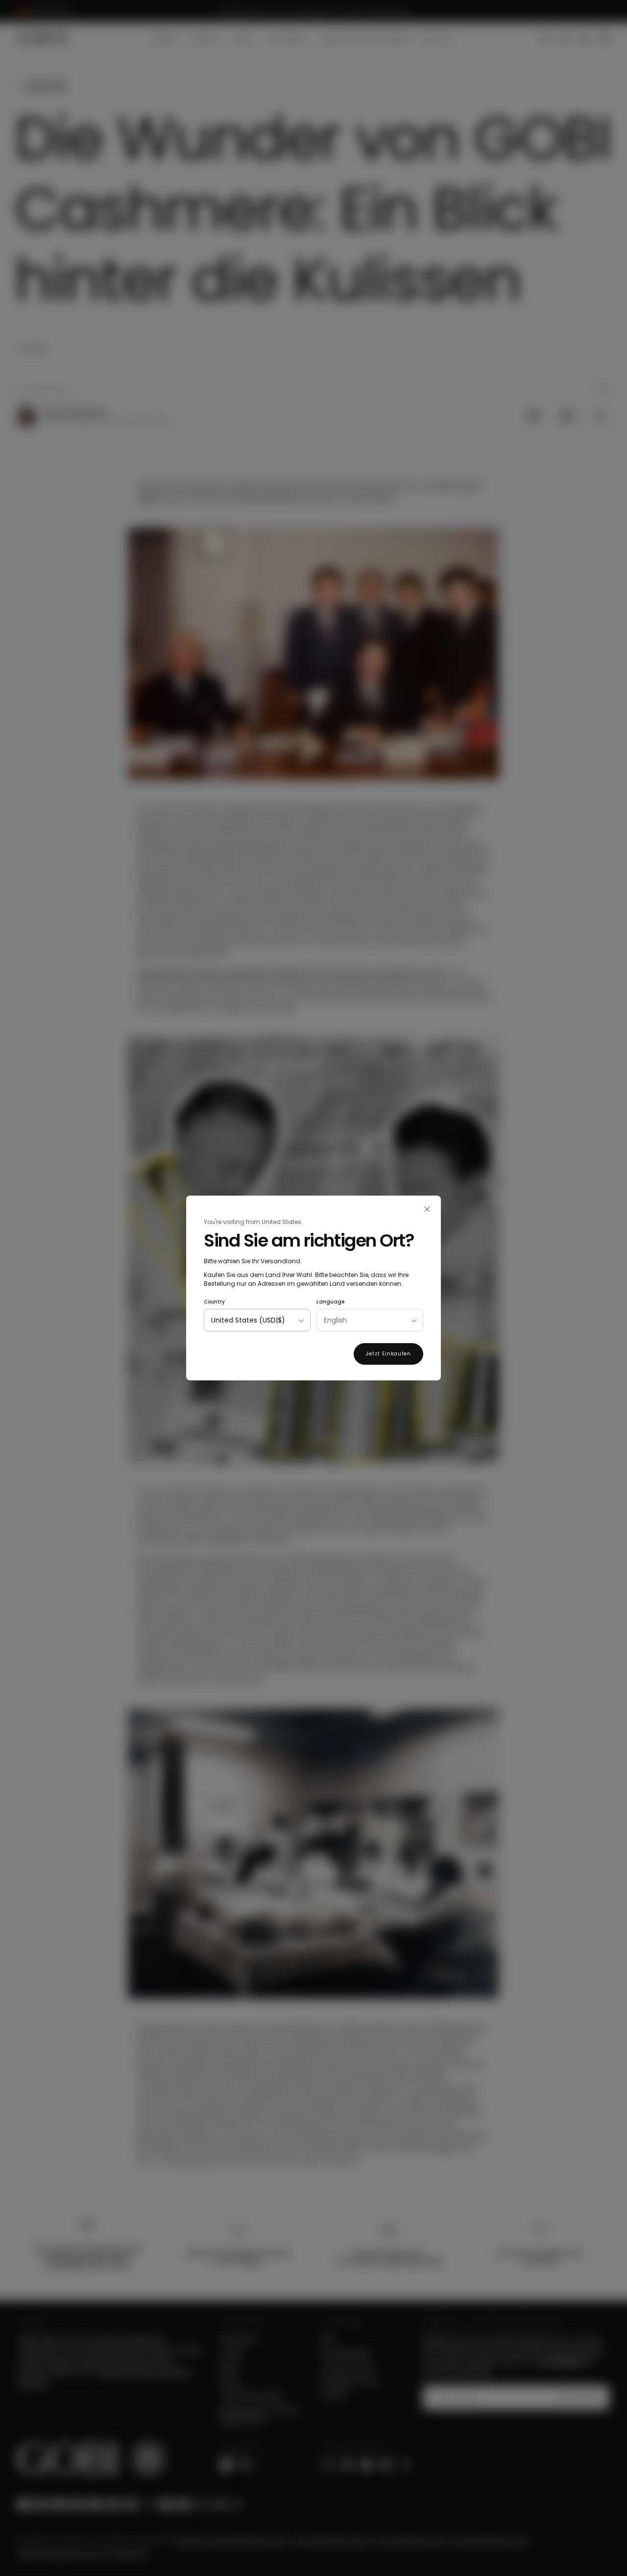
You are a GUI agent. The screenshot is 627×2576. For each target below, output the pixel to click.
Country (214, 1302)
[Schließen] (427, 1209)
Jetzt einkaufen (388, 1354)
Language (330, 1302)
